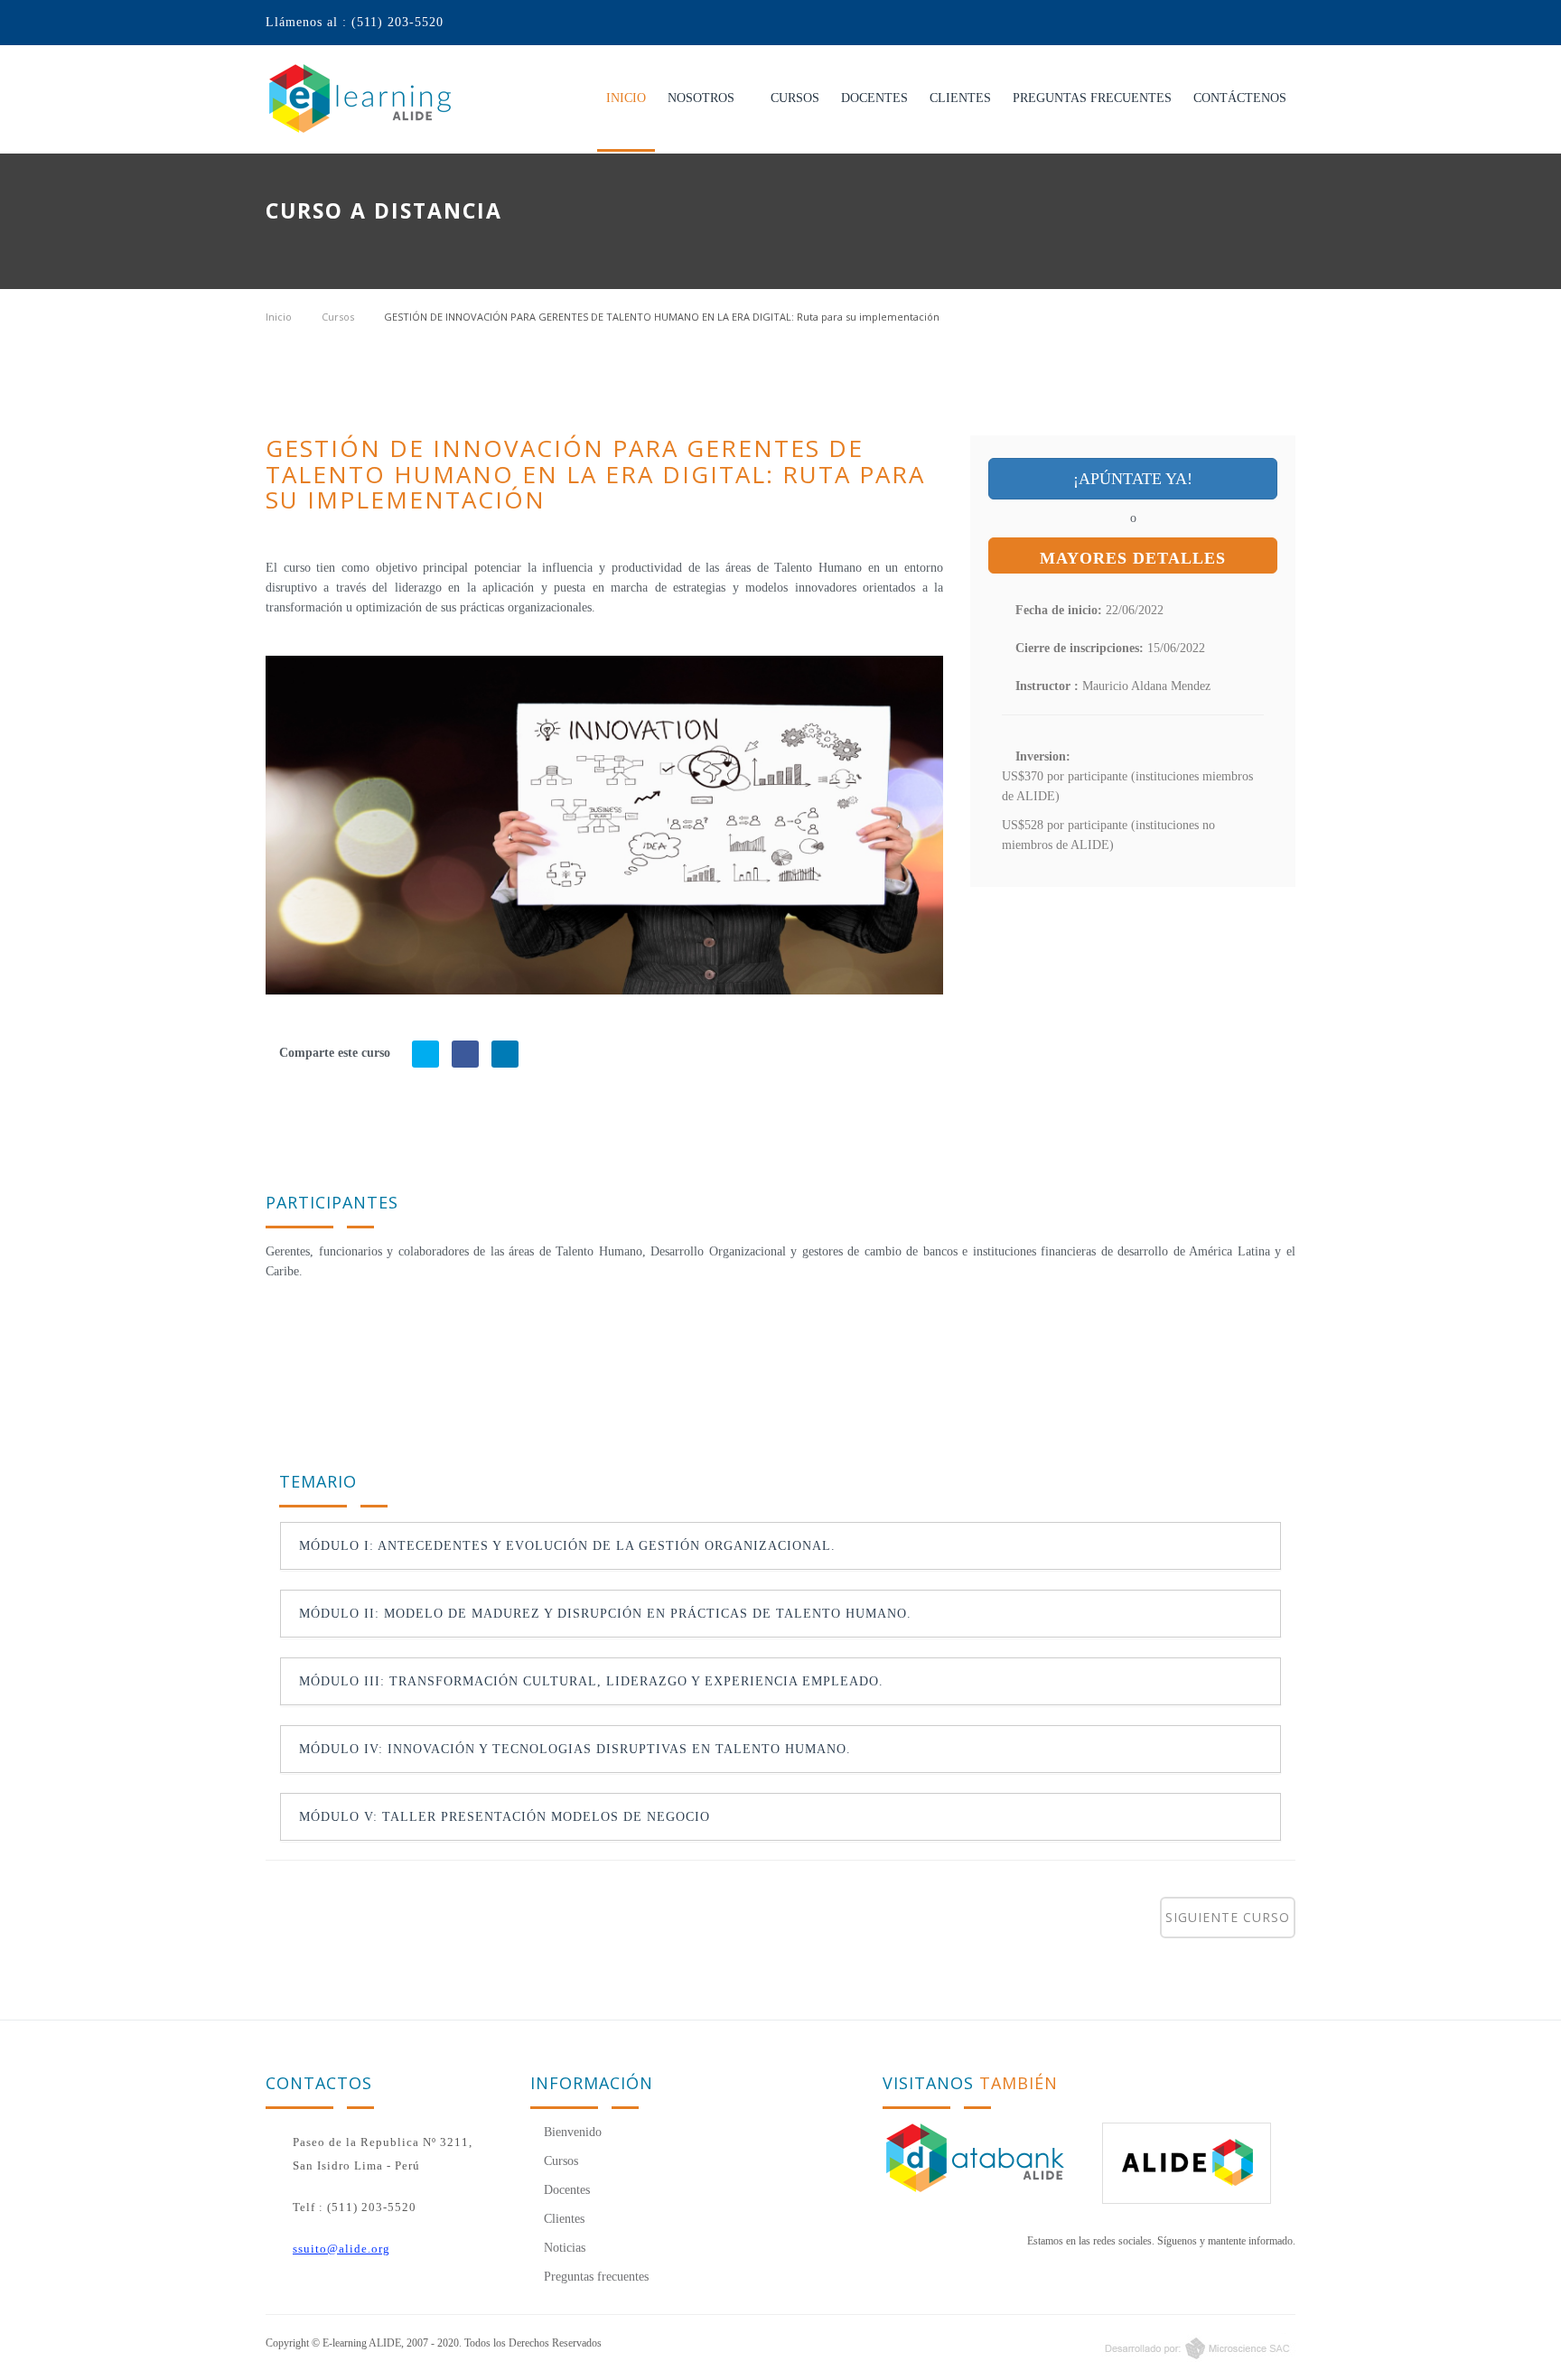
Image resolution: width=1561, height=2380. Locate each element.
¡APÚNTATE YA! (1133, 479)
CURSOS (795, 98)
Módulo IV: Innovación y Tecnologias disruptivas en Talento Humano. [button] (575, 1749)
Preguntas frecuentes (594, 2277)
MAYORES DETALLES (1133, 558)
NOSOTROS (701, 98)
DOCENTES (874, 98)
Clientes (562, 2219)
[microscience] (1045, 2347)
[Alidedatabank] (979, 2157)
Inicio (279, 317)
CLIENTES (960, 98)
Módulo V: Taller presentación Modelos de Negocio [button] (505, 1817)
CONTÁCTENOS (1240, 98)
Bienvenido (571, 2132)
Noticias (563, 2248)
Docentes (565, 2190)
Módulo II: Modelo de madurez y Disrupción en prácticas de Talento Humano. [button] (605, 1614)
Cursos (338, 317)
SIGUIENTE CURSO (1228, 1917)
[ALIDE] (1199, 2163)
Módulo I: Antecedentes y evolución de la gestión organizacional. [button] (567, 1546)
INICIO (626, 98)
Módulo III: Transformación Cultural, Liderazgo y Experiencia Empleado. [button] (591, 1681)
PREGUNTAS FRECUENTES (1092, 98)
